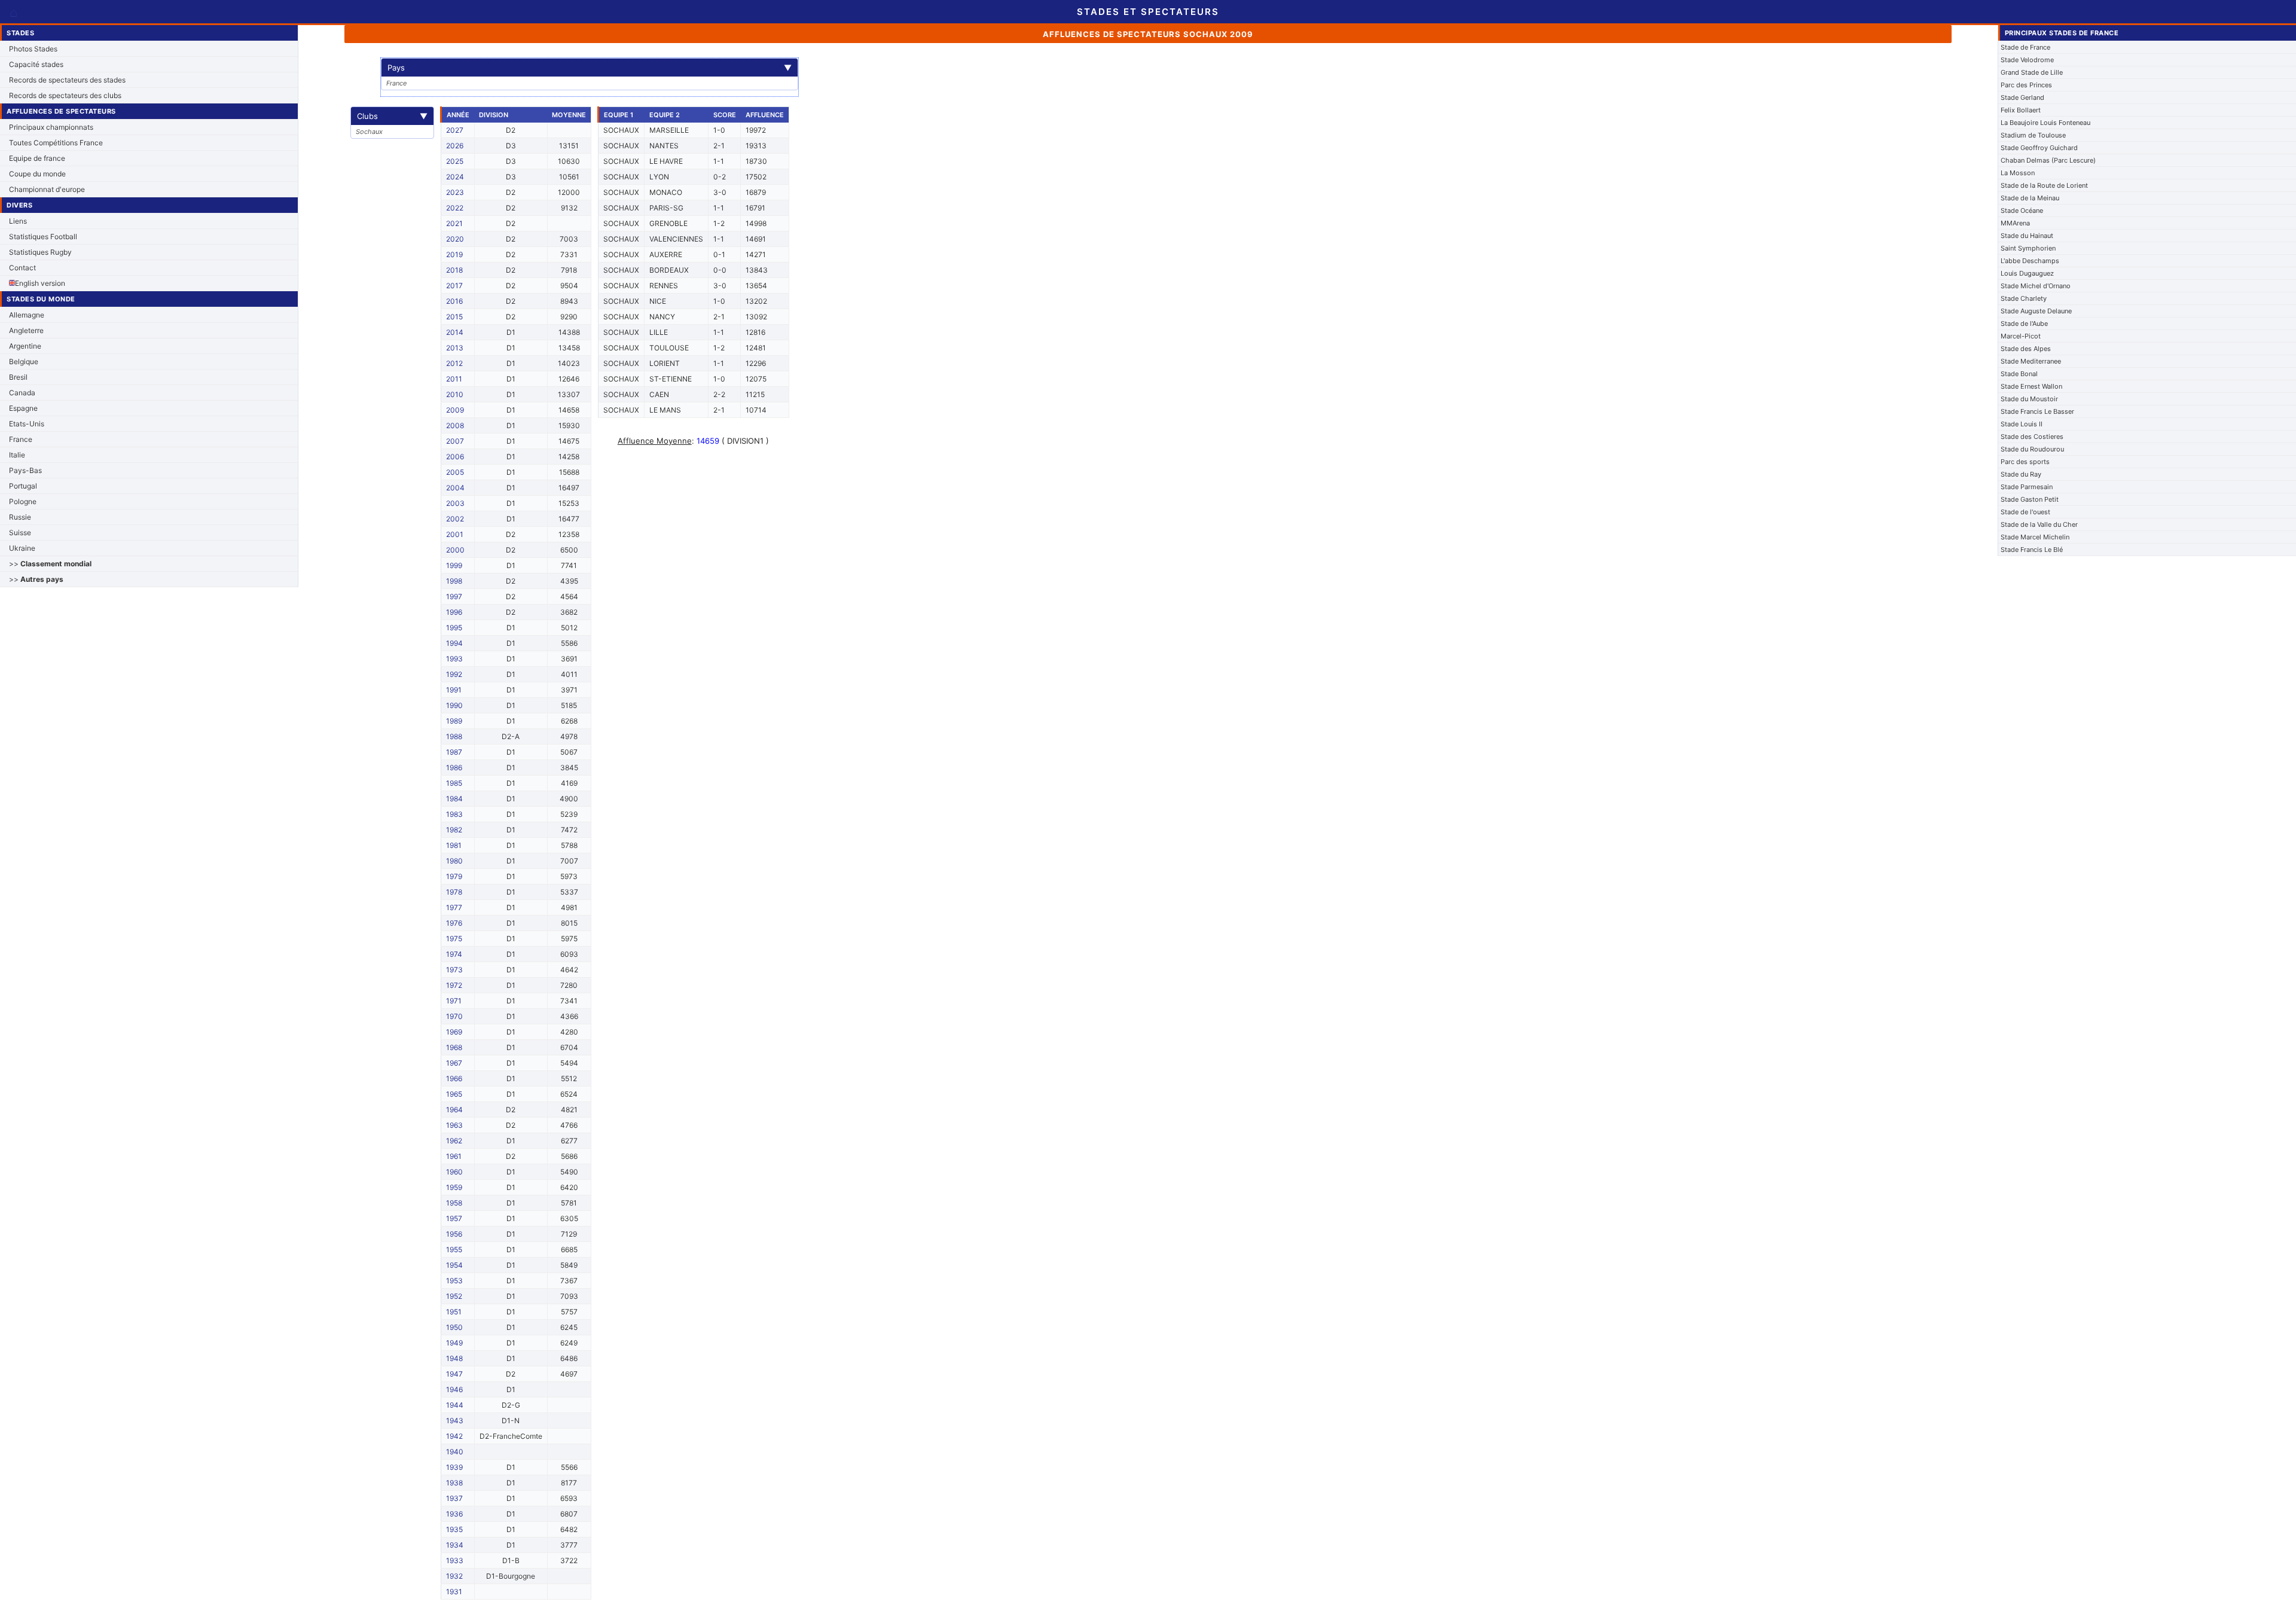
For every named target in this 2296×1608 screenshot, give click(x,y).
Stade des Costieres (2032, 437)
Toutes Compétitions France (56, 143)
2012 (454, 363)
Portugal (23, 486)
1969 (454, 1032)
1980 (454, 861)
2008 (455, 425)
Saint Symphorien (2028, 248)
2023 (455, 192)
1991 (454, 690)
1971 (454, 1001)
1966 (454, 1078)
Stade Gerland (2022, 97)
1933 (455, 1560)
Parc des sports (2025, 462)
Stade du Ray (2021, 474)
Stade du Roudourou (2032, 449)
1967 (454, 1063)
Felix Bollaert (2021, 110)
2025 (455, 161)
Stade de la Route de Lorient (2044, 185)
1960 (454, 1172)
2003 (455, 503)
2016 (454, 301)
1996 (454, 612)
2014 (455, 332)
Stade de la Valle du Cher (2039, 524)
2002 (455, 519)
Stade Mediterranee (2031, 361)
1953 (454, 1281)
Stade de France (2025, 47)
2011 (454, 379)
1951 (454, 1312)
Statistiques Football (43, 237)
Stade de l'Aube (2024, 324)
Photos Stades (33, 49)
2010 (455, 394)
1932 (454, 1576)
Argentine (25, 346)
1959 (454, 1187)
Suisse (20, 533)
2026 (455, 146)
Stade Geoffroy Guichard (2039, 148)
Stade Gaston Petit (2030, 499)
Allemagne (27, 315)
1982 (454, 830)
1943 (455, 1421)
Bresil (18, 377)
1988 (454, 736)
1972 (454, 985)
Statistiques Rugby (40, 252)
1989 (454, 721)
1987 (454, 752)
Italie (17, 455)
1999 (454, 565)
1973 (454, 970)
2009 (455, 410)
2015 (454, 317)
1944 (455, 1405)
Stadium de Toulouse (2033, 135)
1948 (454, 1358)
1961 (454, 1156)
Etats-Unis (27, 424)
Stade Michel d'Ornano (2036, 286)
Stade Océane (2022, 210)
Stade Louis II (2022, 424)
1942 (454, 1436)
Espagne (23, 408)
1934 (455, 1545)
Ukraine (22, 548)
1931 (454, 1592)
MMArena (2015, 223)
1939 (454, 1467)
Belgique (24, 361)
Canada (22, 393)
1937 (454, 1498)
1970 (454, 1016)
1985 (454, 783)
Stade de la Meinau (2030, 198)
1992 (454, 674)
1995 (454, 628)
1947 (454, 1374)
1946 (454, 1389)
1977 (454, 907)
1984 (454, 799)
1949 (454, 1343)
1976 (454, 923)
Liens (18, 221)
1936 (454, 1514)
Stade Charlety (2024, 298)
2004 (455, 488)
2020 (455, 239)
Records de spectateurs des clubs (65, 95)
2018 (454, 270)
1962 (454, 1141)
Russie (20, 517)
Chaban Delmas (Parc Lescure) (2048, 160)
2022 (455, 208)
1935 (454, 1529)
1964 (454, 1110)
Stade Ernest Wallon (2031, 386)
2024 (455, 177)
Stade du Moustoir (2029, 399)
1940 (455, 1452)
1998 (454, 581)
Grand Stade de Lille (2032, 72)
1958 (454, 1203)
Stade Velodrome (2027, 60)
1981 (454, 845)
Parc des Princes (2026, 85)
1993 (454, 659)
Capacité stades (36, 64)
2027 (455, 130)
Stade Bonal (2019, 374)
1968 (454, 1047)
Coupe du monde (37, 174)
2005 (455, 472)
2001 (455, 534)
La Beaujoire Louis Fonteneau (2045, 123)
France (21, 439)
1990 (454, 705)
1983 (454, 814)
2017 (454, 286)
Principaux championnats (51, 127)
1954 (454, 1265)
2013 (455, 348)
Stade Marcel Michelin (2035, 537)
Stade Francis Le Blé (2032, 550)
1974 (454, 954)
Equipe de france (37, 158)
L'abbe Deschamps (2030, 261)
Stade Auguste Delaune (2036, 311)
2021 (454, 223)
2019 (454, 254)
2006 (455, 457)
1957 (454, 1218)
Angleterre (26, 330)
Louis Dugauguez (2027, 273)
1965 (454, 1094)
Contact (22, 268)
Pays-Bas (25, 470)
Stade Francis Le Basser (2037, 411)
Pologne (23, 501)
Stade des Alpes (2026, 349)
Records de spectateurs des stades (67, 80)
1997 (454, 596)
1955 (454, 1250)
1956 (454, 1234)
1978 (454, 892)
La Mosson (2018, 173)
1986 (454, 768)
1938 (454, 1483)
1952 (454, 1296)
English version (40, 283)
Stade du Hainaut (2027, 236)
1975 (454, 939)
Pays (590, 68)
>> (50, 564)
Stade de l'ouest (2025, 512)
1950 (454, 1327)
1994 (454, 643)
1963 (454, 1125)
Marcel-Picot (2021, 336)
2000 (455, 550)
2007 (455, 441)
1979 (454, 876)
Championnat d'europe (47, 189)
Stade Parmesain (2027, 487)
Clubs (392, 116)
